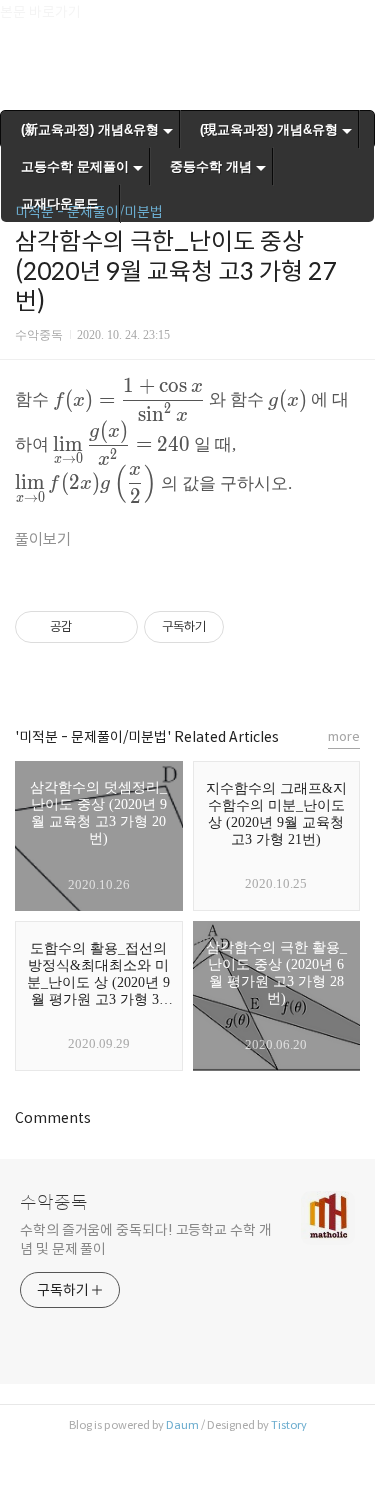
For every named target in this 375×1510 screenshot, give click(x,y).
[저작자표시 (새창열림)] (233, 627)
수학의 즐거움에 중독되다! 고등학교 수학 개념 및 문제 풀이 (146, 1239)
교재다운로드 (60, 203)
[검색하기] (350, 22)
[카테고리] (24, 22)
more (344, 736)
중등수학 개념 (211, 166)
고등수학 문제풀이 (75, 166)
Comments (53, 1118)
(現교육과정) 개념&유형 (269, 129)
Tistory (289, 1425)
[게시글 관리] (115, 627)
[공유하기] (90, 627)
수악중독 (54, 1203)
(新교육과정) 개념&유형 (90, 129)
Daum (182, 1425)
